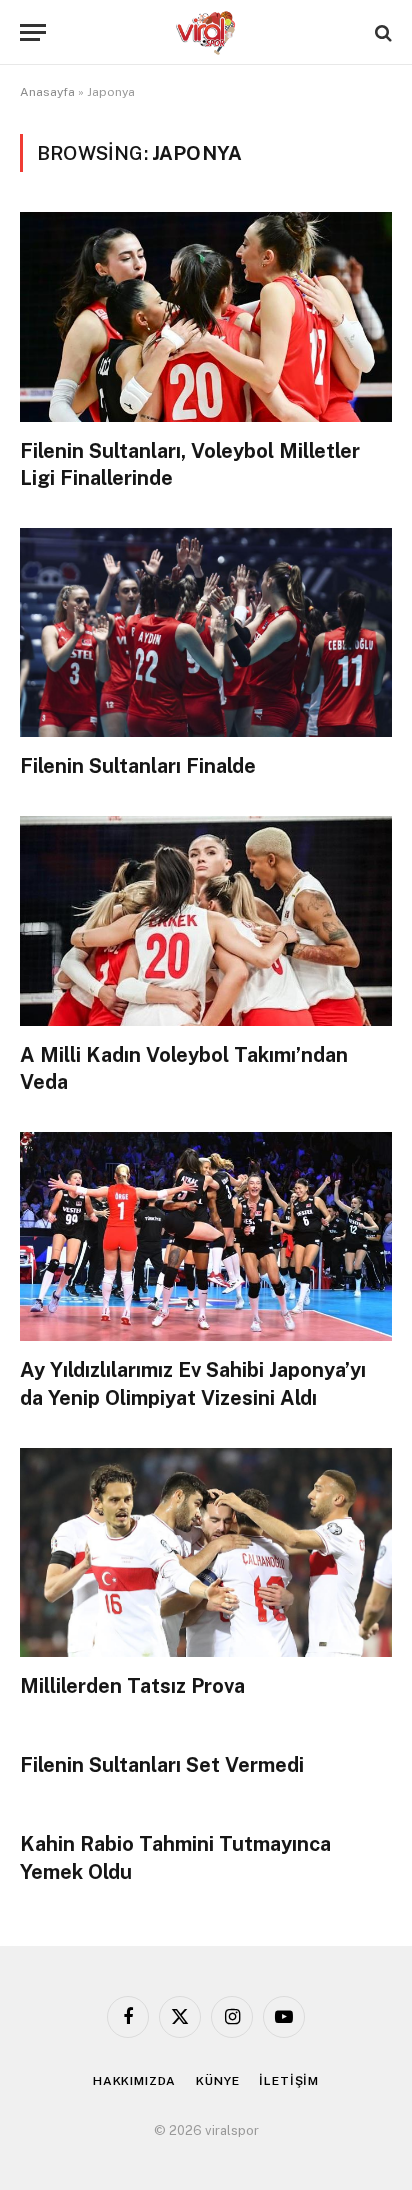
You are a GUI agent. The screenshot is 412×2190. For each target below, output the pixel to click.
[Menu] (33, 32)
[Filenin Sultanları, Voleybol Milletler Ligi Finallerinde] (206, 316)
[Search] (381, 32)
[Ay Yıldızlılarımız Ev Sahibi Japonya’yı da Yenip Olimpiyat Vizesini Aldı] (206, 1236)
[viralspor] (206, 32)
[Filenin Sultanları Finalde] (206, 632)
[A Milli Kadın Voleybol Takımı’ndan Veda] (206, 920)
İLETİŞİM (289, 2081)
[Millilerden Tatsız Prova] (206, 1552)
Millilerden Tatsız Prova (132, 1686)
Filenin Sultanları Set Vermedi (162, 1765)
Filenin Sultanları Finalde (138, 766)
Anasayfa (47, 92)
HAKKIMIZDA (134, 2081)
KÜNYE (217, 2081)
